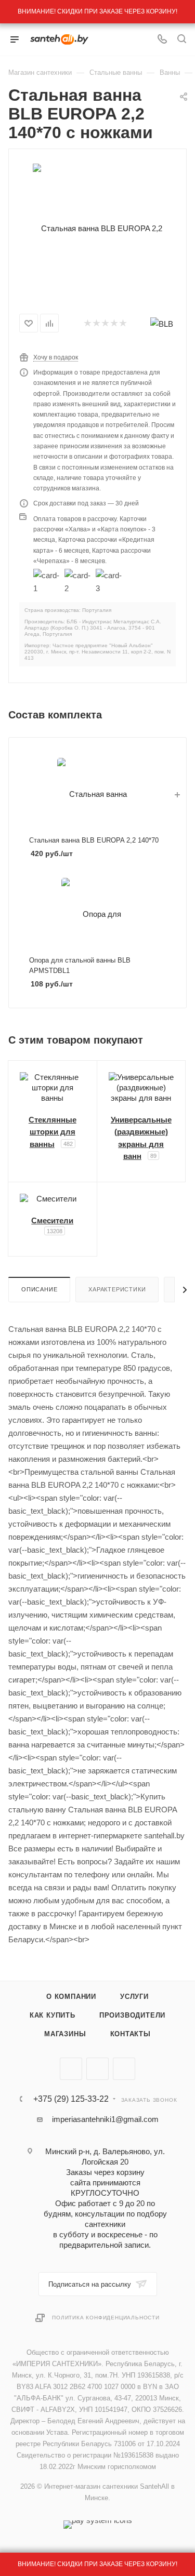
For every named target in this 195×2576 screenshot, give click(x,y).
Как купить (53, 2015)
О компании (71, 1997)
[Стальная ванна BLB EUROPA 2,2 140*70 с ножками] (98, 228)
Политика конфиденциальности (106, 2318)
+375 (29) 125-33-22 (71, 2099)
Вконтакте (71, 2069)
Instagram (124, 2069)
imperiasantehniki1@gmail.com (105, 2119)
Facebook (97, 2069)
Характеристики (117, 1289)
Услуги (134, 1997)
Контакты (131, 2034)
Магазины (65, 2034)
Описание (39, 1289)
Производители (132, 2015)
